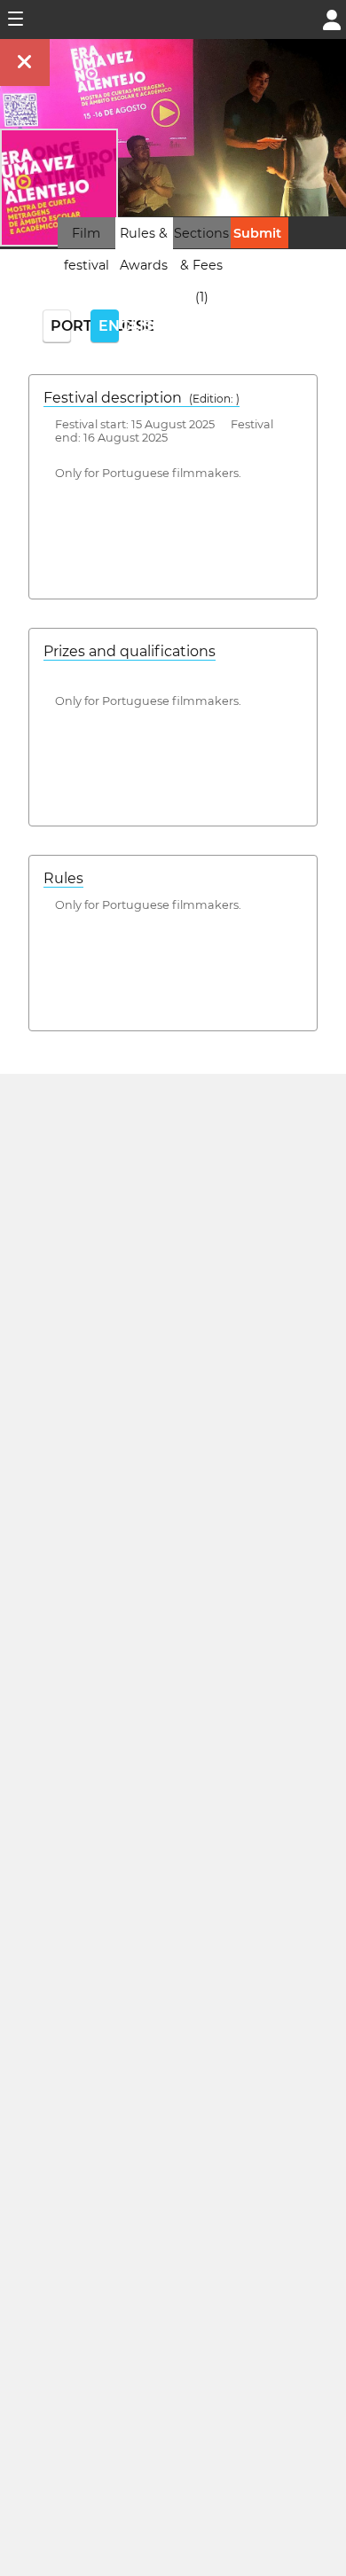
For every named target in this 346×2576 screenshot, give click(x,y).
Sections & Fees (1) (201, 265)
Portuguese (61, 326)
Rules (63, 878)
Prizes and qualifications (130, 651)
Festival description (142, 398)
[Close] (25, 63)
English (109, 326)
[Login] (332, 18)
